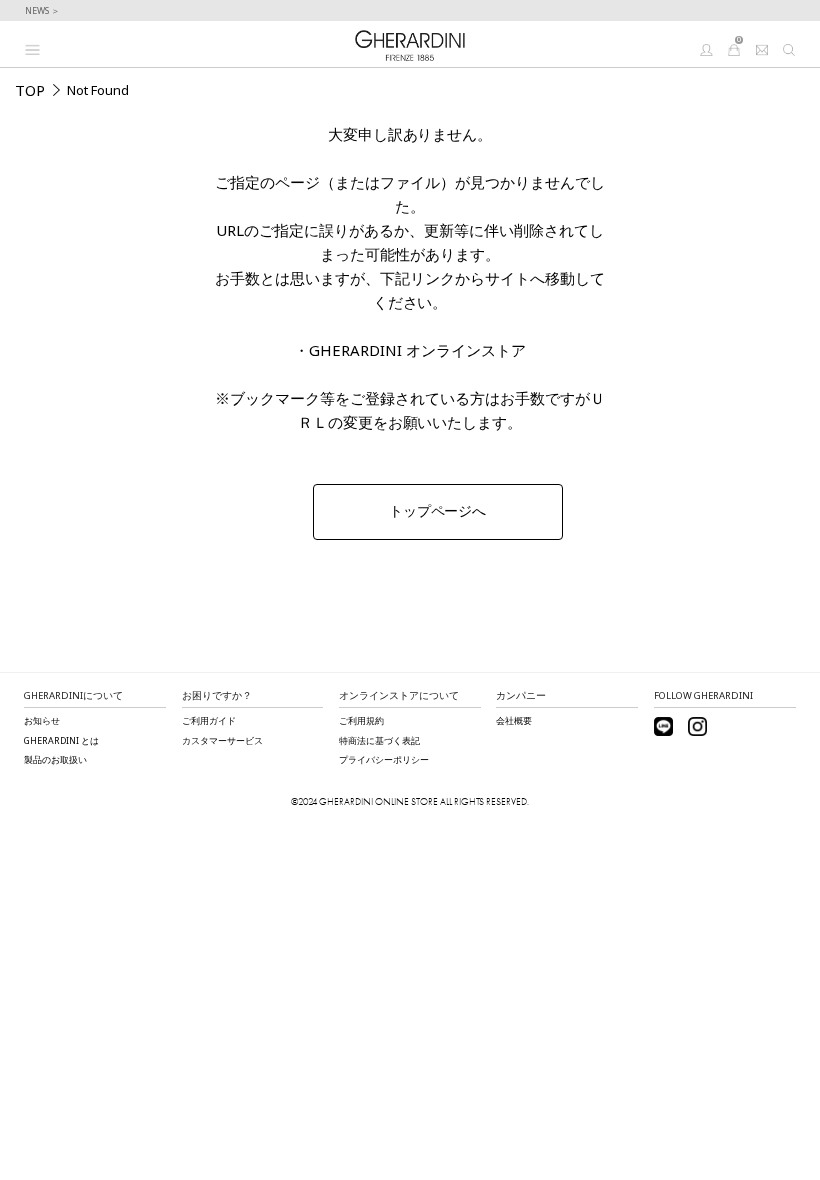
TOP (30, 90)
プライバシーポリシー (384, 760)
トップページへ (438, 511)
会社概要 (514, 721)
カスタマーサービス (222, 741)
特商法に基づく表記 (379, 741)
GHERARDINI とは (61, 741)
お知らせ (42, 721)
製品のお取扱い (55, 760)
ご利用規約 (361, 721)
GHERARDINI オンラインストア (417, 350)
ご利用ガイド (209, 721)
